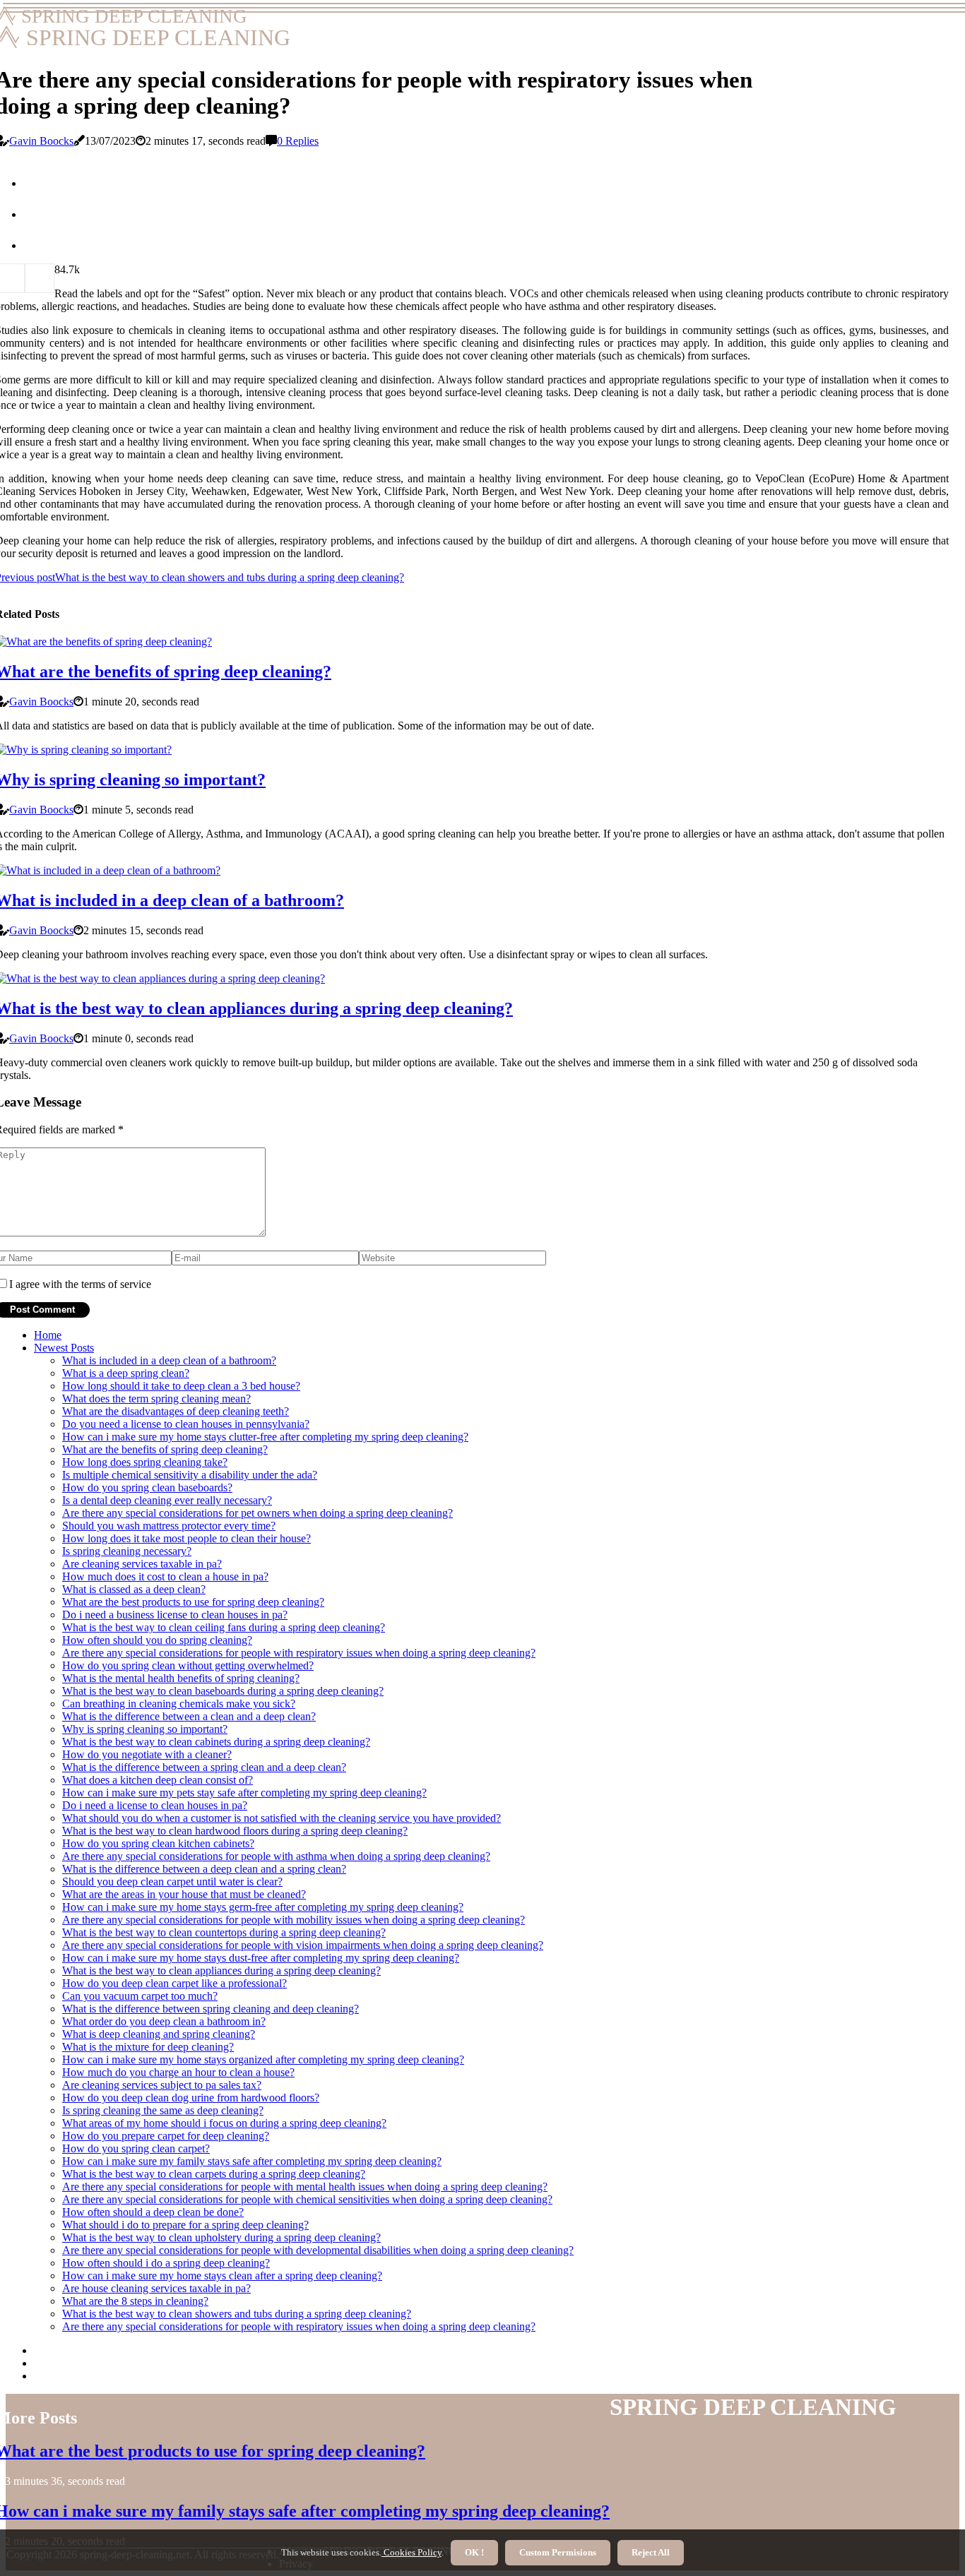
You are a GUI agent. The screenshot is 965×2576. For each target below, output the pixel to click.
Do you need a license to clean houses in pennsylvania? (186, 1424)
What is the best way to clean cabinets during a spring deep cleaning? (216, 1742)
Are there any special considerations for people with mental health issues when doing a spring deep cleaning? (305, 2187)
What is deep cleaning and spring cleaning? (159, 2034)
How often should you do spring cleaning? (157, 1640)
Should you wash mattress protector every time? (169, 1526)
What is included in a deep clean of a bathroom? (169, 1360)
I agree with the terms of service (80, 1284)
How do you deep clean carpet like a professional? (174, 1983)
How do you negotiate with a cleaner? (147, 1754)
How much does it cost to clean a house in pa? (165, 1576)
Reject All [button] (651, 2552)
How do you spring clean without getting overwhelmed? (188, 1665)
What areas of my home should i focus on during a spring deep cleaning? (224, 2123)
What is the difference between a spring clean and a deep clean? (204, 1767)
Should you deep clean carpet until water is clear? (172, 1882)
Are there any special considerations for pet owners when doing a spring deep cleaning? (257, 1513)
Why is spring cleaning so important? (145, 1729)
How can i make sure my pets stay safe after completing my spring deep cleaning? (244, 1793)
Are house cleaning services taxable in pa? (156, 2288)
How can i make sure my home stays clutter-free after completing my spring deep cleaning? (265, 1437)
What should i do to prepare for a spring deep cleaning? (185, 2225)
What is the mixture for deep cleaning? (148, 2047)
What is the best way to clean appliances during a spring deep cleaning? (221, 1970)
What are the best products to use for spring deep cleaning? (193, 1602)
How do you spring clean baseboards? (147, 1487)
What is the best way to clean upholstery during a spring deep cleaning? (221, 2237)
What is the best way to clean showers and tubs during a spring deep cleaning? (237, 2314)
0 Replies (298, 141)
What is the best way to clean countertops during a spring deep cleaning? (224, 1932)
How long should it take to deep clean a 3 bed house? (181, 1386)
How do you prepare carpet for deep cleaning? (166, 2136)
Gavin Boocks (41, 141)
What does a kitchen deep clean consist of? (158, 1780)
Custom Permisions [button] (558, 2552)
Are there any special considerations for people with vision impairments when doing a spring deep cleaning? (303, 1945)
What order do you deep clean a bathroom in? (164, 2021)
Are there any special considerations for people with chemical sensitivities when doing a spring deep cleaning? (307, 2199)
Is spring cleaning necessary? (127, 1551)
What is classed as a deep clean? (134, 1589)
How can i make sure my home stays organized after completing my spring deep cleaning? (263, 2059)
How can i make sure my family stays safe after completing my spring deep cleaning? (252, 2161)
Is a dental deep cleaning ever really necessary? (167, 1500)
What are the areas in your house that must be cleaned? (184, 1894)
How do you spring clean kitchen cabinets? (158, 1843)
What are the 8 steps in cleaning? (135, 2301)
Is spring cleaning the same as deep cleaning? (163, 2110)
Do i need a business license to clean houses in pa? (175, 1615)
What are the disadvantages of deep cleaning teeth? (176, 1411)
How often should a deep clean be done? (153, 2212)
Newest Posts (64, 1348)
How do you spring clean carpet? (136, 2148)
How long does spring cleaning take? (145, 1462)
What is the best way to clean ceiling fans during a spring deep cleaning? (224, 1627)
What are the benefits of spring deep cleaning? (165, 1449)
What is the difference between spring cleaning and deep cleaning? (211, 2009)
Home (48, 1335)
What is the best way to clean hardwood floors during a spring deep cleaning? (235, 1831)
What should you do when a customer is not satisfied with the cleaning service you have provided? (282, 1818)
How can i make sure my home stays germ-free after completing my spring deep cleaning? (263, 1907)
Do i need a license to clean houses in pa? (155, 1805)
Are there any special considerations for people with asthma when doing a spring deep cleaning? (276, 1856)
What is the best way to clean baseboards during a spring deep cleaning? (223, 1691)
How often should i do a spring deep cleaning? (166, 2263)
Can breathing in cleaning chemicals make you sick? (179, 1704)
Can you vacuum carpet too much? (140, 1996)
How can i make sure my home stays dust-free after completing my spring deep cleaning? (261, 1958)
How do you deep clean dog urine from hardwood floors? (191, 2098)
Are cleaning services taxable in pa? (142, 1564)
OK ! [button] (474, 2552)
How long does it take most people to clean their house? (187, 1538)
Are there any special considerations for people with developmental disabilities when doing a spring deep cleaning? (318, 2250)
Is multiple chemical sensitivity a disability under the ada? (190, 1475)
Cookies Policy (412, 2552)
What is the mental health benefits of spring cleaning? (181, 1678)
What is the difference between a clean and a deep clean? (189, 1716)
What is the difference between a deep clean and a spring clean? (204, 1869)
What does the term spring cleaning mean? (156, 1399)
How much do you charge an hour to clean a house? (178, 2072)
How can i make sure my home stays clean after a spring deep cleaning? (222, 2276)
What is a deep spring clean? (126, 1373)
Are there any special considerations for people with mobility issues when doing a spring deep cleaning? (294, 1920)
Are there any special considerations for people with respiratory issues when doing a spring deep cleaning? (299, 1653)
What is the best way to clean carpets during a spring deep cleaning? (214, 2174)
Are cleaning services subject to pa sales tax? (162, 2085)
